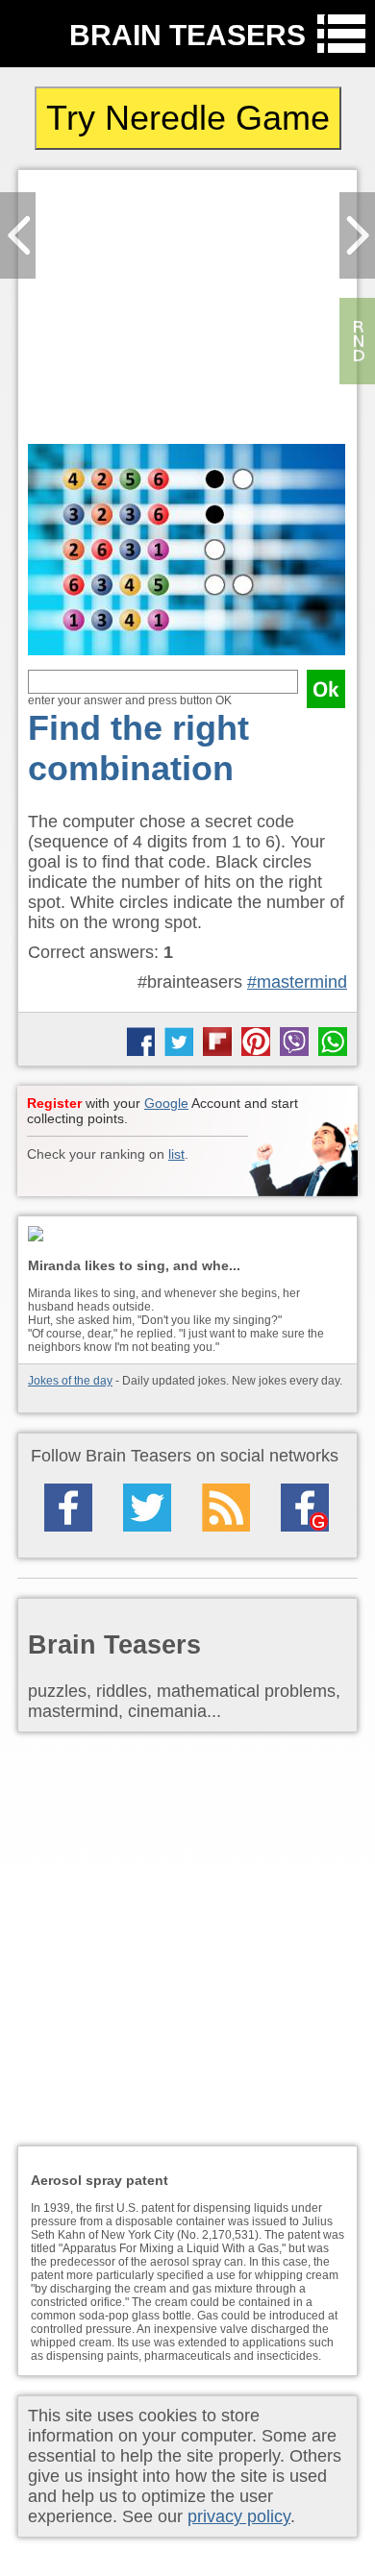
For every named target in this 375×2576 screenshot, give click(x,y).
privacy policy (239, 2516)
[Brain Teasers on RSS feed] (226, 1508)
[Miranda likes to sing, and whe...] (187, 1235)
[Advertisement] (187, 312)
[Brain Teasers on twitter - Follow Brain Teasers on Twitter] (147, 1508)
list (176, 1154)
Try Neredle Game (188, 118)
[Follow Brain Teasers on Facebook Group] (305, 1508)
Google (166, 1103)
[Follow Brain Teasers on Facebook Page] (68, 1508)
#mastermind (297, 982)
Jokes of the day (70, 1381)
